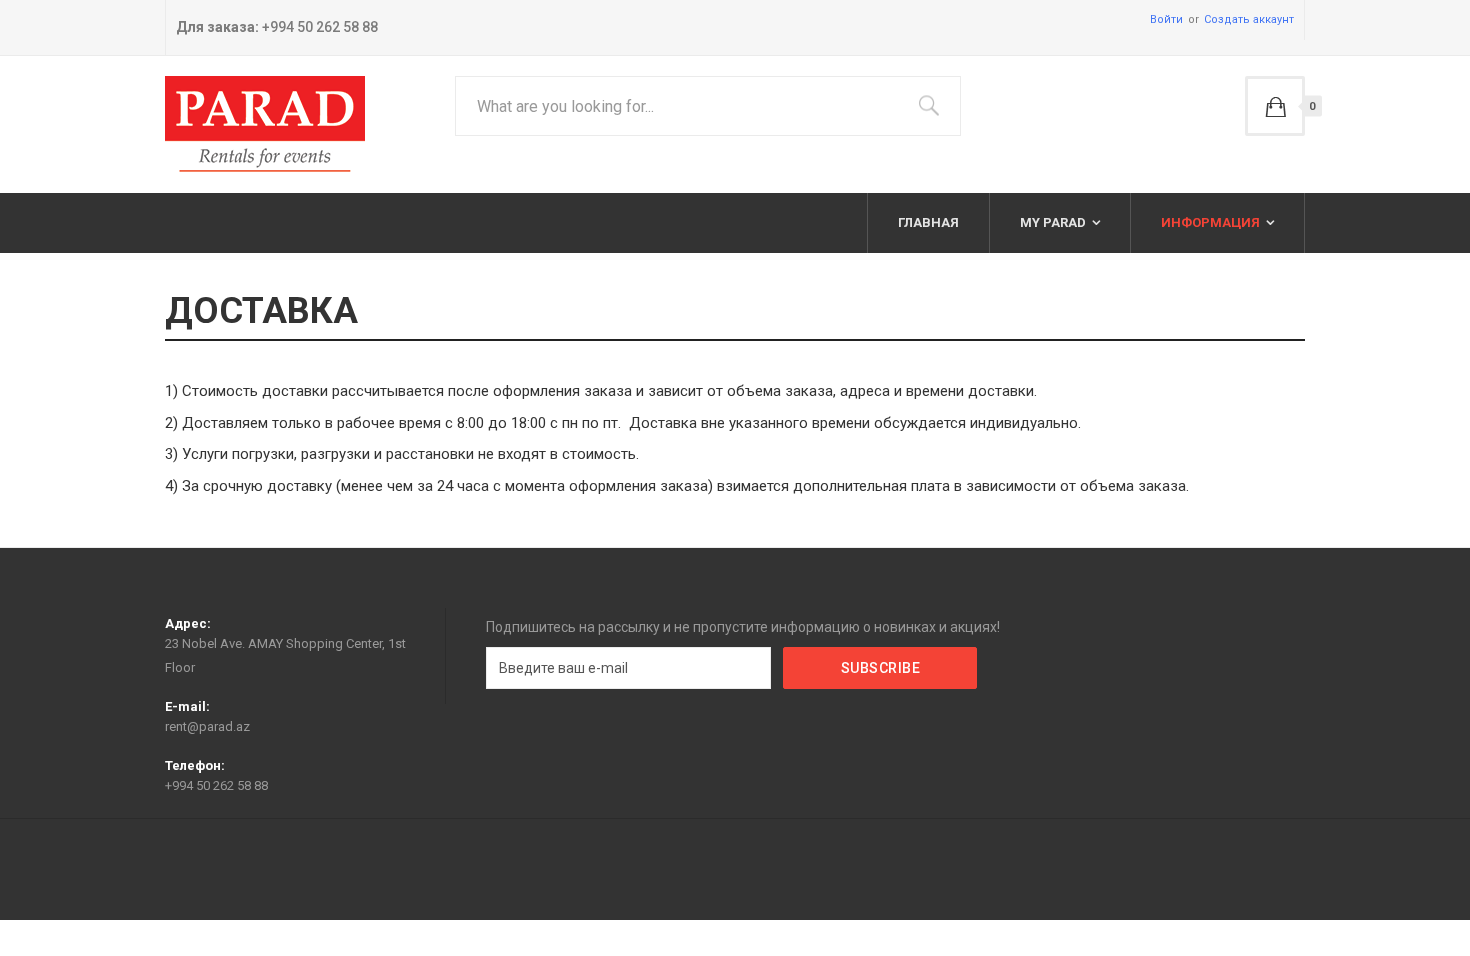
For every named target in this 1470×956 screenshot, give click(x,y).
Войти (1166, 19)
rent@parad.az (207, 726)
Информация (1210, 222)
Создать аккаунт (1249, 19)
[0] (1275, 106)
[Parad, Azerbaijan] (265, 124)
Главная (928, 222)
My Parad (1053, 222)
